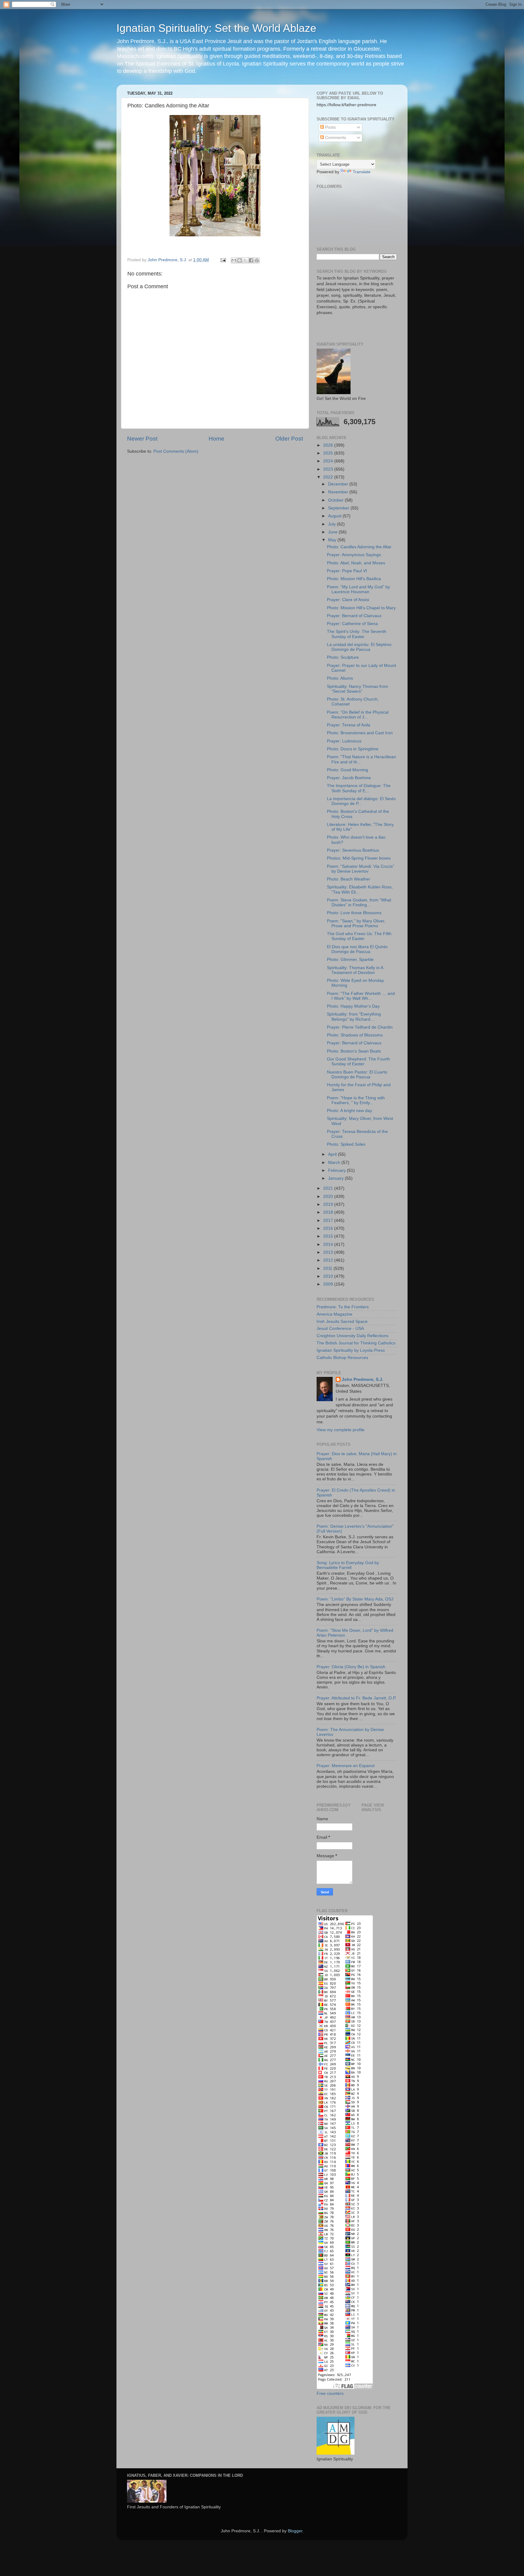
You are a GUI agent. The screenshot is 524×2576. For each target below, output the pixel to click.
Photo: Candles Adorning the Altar (359, 547)
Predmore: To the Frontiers (343, 1307)
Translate (362, 172)
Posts (330, 127)
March (335, 1163)
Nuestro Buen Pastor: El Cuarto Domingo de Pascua (357, 1075)
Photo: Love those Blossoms (354, 913)
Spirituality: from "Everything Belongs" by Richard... (354, 1017)
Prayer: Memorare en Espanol (346, 1766)
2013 (329, 1252)
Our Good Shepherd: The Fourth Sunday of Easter (358, 1062)
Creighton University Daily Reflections (353, 1336)
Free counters (330, 2393)
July (333, 524)
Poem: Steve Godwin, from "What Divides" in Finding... (359, 903)
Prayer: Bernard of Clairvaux (354, 616)
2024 (329, 461)
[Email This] (234, 260)
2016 (329, 1228)
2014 (329, 1244)
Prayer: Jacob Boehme (349, 778)
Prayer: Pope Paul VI (347, 571)
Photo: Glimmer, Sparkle (350, 960)
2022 (329, 477)
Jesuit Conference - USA (340, 1329)
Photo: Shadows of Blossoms (355, 1035)
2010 (329, 1276)
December (339, 484)
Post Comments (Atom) (176, 451)
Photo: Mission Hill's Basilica (354, 579)
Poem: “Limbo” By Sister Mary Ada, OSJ (355, 1599)
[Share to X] (245, 260)
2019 (329, 1204)
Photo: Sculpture (343, 657)
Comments (335, 138)
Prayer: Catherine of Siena (352, 624)
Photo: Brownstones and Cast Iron (360, 733)
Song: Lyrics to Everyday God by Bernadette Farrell (348, 1565)
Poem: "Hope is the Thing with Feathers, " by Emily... (356, 1100)
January (336, 1178)
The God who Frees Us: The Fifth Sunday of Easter (359, 936)
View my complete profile (341, 1430)
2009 (329, 1284)
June (333, 532)
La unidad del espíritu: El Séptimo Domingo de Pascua (359, 647)
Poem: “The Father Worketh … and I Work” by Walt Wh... (361, 996)
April (333, 1154)
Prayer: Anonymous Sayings (354, 555)
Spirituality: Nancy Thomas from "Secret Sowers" (358, 689)
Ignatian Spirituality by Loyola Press (351, 1350)
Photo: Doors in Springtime (353, 749)
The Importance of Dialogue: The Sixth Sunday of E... (359, 788)
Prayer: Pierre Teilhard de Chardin (360, 1027)
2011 (328, 1268)
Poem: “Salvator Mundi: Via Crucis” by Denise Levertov (361, 869)
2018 (329, 1212)
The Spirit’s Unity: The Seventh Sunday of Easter (357, 634)
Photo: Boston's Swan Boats (354, 1051)
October (336, 500)
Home (217, 439)
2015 (329, 1236)
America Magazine (334, 1314)
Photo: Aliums (340, 678)
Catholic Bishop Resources (342, 1358)
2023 (329, 469)
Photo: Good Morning (348, 770)
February (338, 1170)
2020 (329, 1197)
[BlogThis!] (240, 260)
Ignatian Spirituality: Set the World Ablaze (216, 28)
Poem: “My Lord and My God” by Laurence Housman (358, 589)
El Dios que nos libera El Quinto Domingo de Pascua (357, 949)
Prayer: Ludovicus (344, 741)
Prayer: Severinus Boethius (353, 850)
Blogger (295, 2531)
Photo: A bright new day (349, 1111)
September (339, 508)
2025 (329, 453)
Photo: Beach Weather (349, 879)
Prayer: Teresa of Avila (349, 725)
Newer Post (142, 439)
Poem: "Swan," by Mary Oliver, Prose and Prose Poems (356, 923)
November (339, 492)
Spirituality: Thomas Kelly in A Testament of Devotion (355, 970)
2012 (329, 1260)
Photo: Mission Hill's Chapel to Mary (361, 608)
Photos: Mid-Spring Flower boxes (359, 858)
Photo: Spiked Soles (346, 1144)
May (333, 540)
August (335, 516)
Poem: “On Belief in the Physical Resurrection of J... (358, 715)
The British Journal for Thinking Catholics (356, 1343)
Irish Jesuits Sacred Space (342, 1322)
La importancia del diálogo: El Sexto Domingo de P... (361, 801)
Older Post (289, 439)
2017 (329, 1220)
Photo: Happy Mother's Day (353, 1006)
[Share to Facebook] (251, 260)
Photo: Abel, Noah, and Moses (356, 563)
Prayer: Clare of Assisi (348, 600)
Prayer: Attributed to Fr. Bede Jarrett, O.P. (356, 1698)
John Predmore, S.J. (363, 1379)
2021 (329, 1188)
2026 (329, 445)
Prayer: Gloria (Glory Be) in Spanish (351, 1667)
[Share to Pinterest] (257, 260)
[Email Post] (223, 260)
